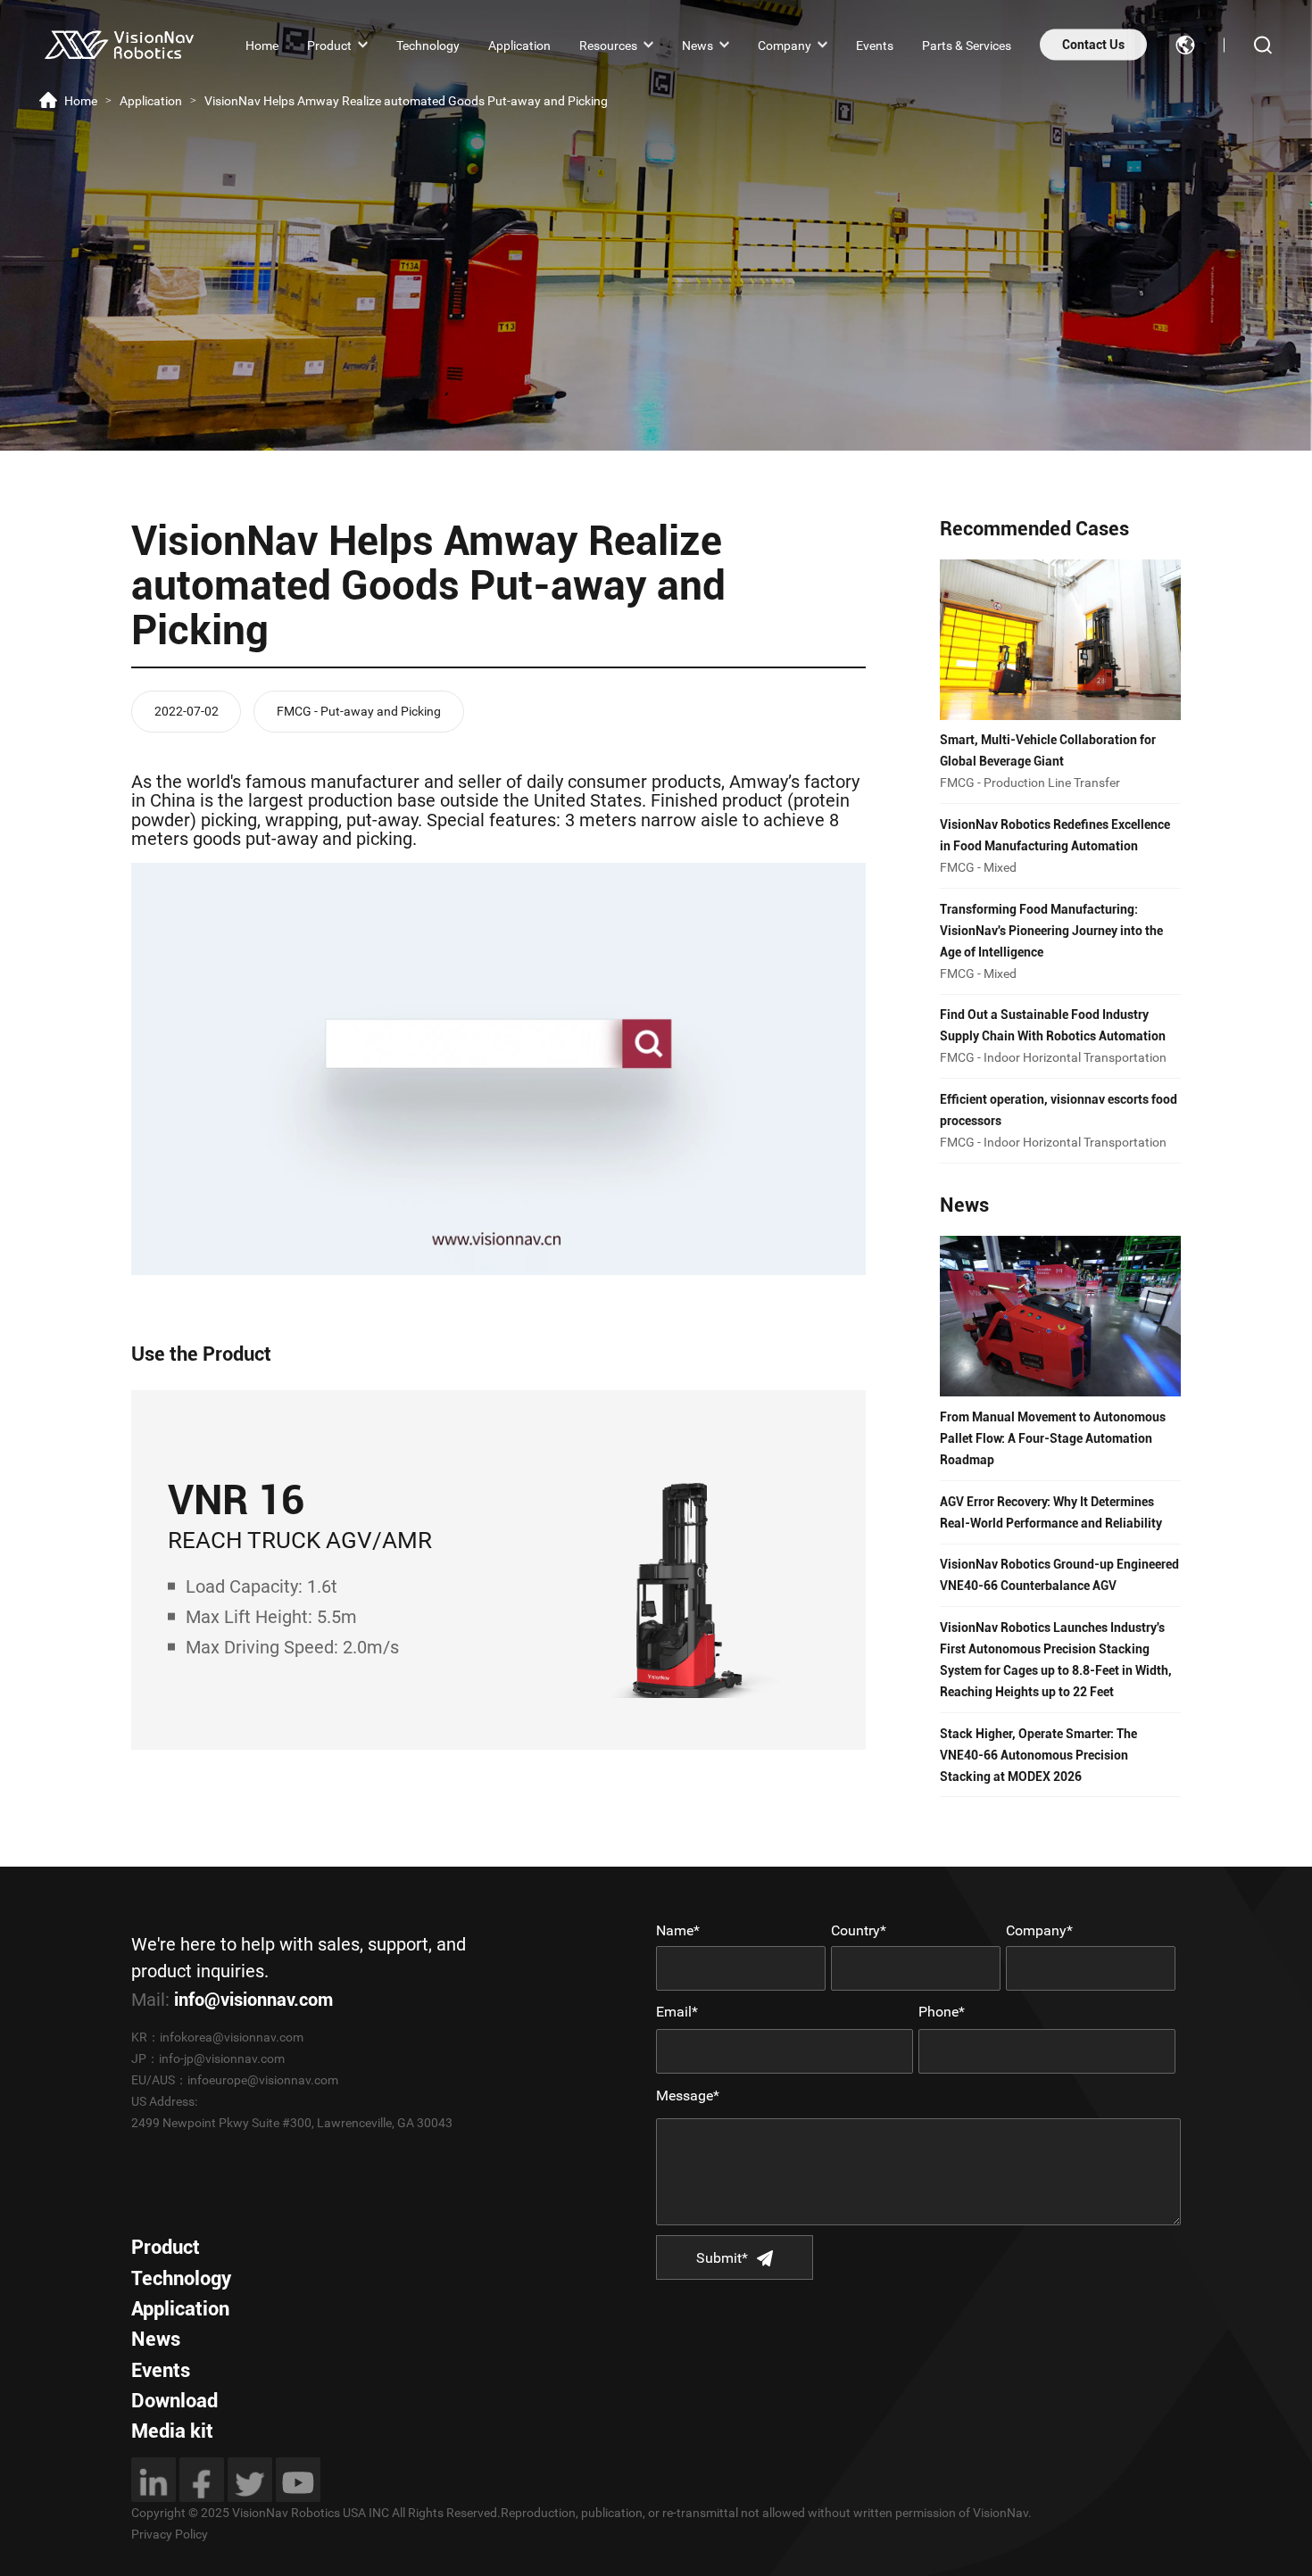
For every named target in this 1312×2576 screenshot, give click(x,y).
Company (785, 45)
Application (519, 45)
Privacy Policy (170, 2534)
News (698, 45)
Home (262, 45)
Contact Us (1093, 45)
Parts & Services (967, 45)
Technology (428, 45)
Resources (608, 45)
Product (329, 45)
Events (875, 45)
